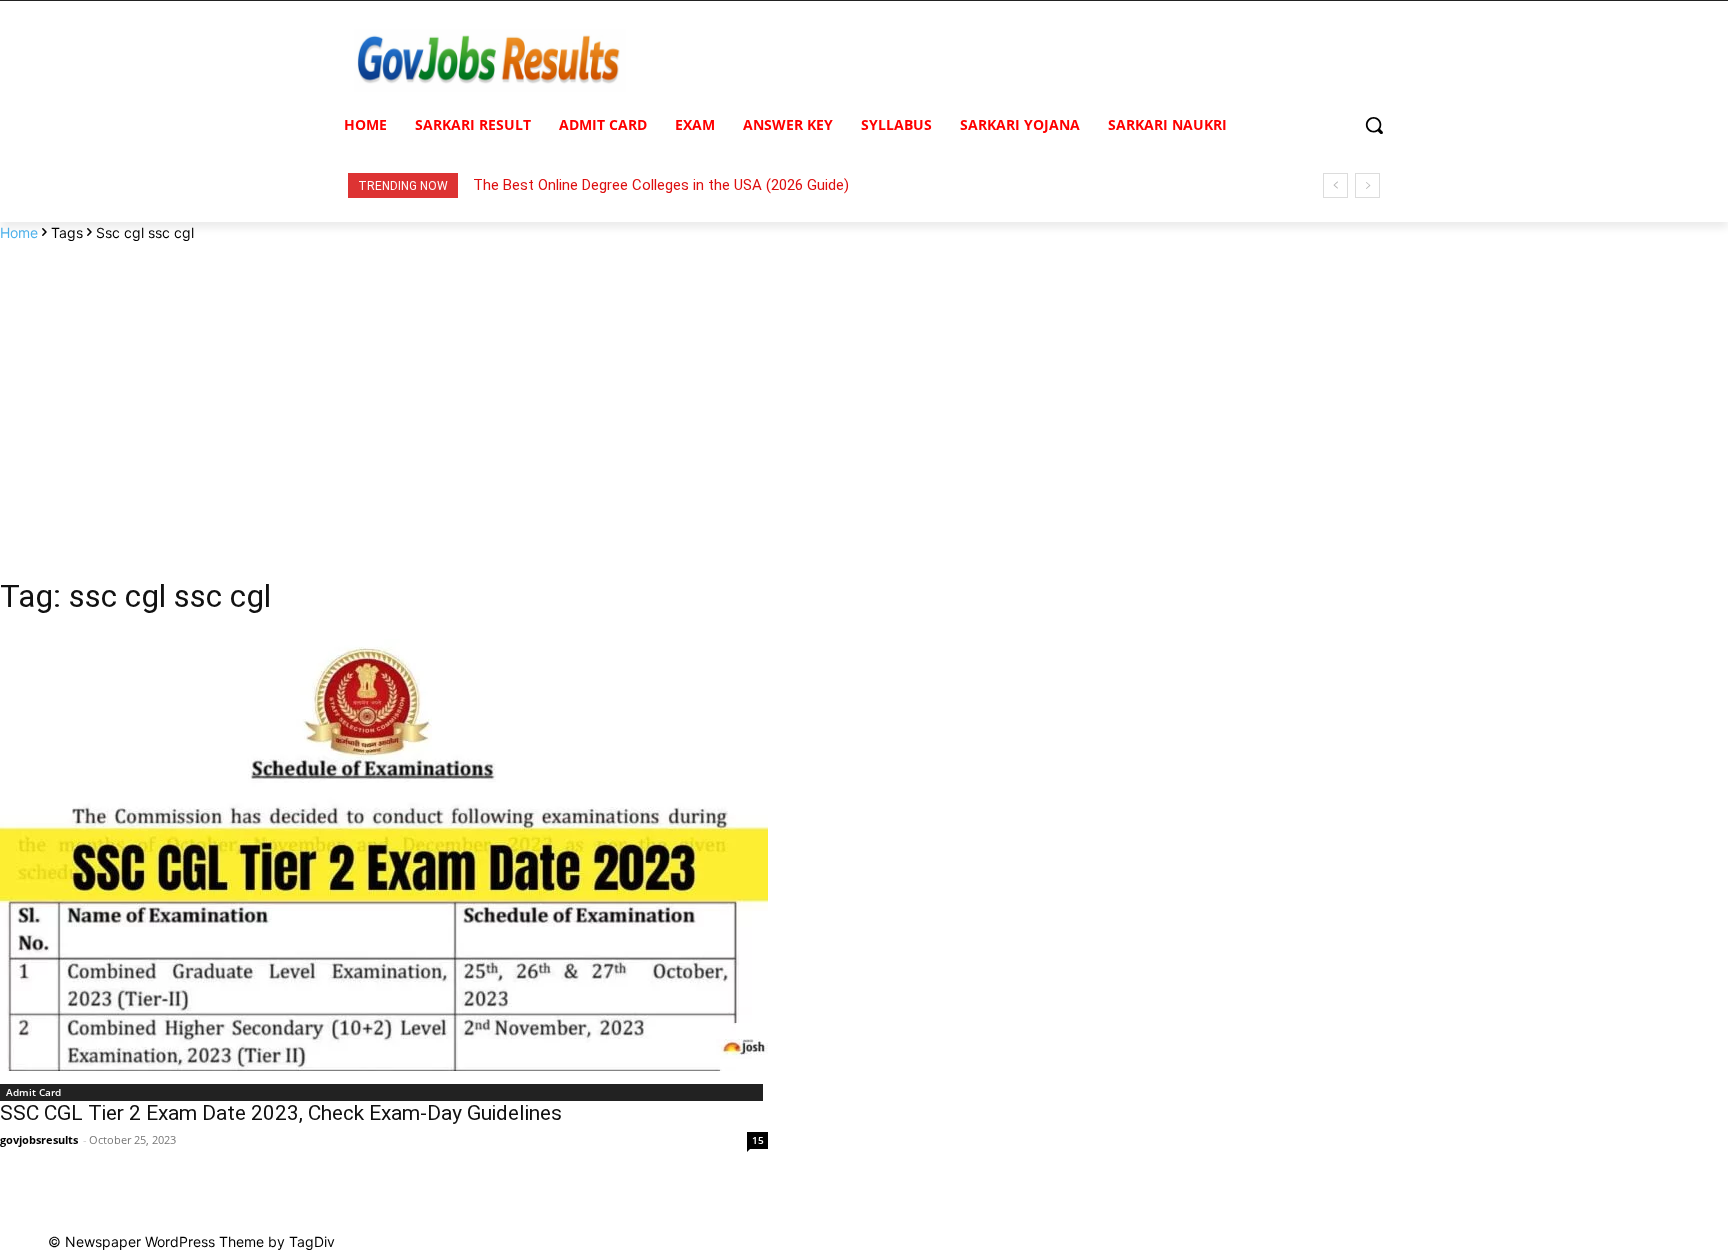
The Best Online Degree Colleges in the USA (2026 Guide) (661, 185)
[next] (1367, 185)
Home (19, 232)
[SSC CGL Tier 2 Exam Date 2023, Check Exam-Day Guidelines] (384, 855)
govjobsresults (39, 1139)
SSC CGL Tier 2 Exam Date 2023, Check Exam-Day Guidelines (281, 1113)
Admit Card (33, 1092)
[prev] (1335, 185)
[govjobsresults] (490, 60)
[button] (1374, 125)
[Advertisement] (864, 393)
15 (758, 1140)
